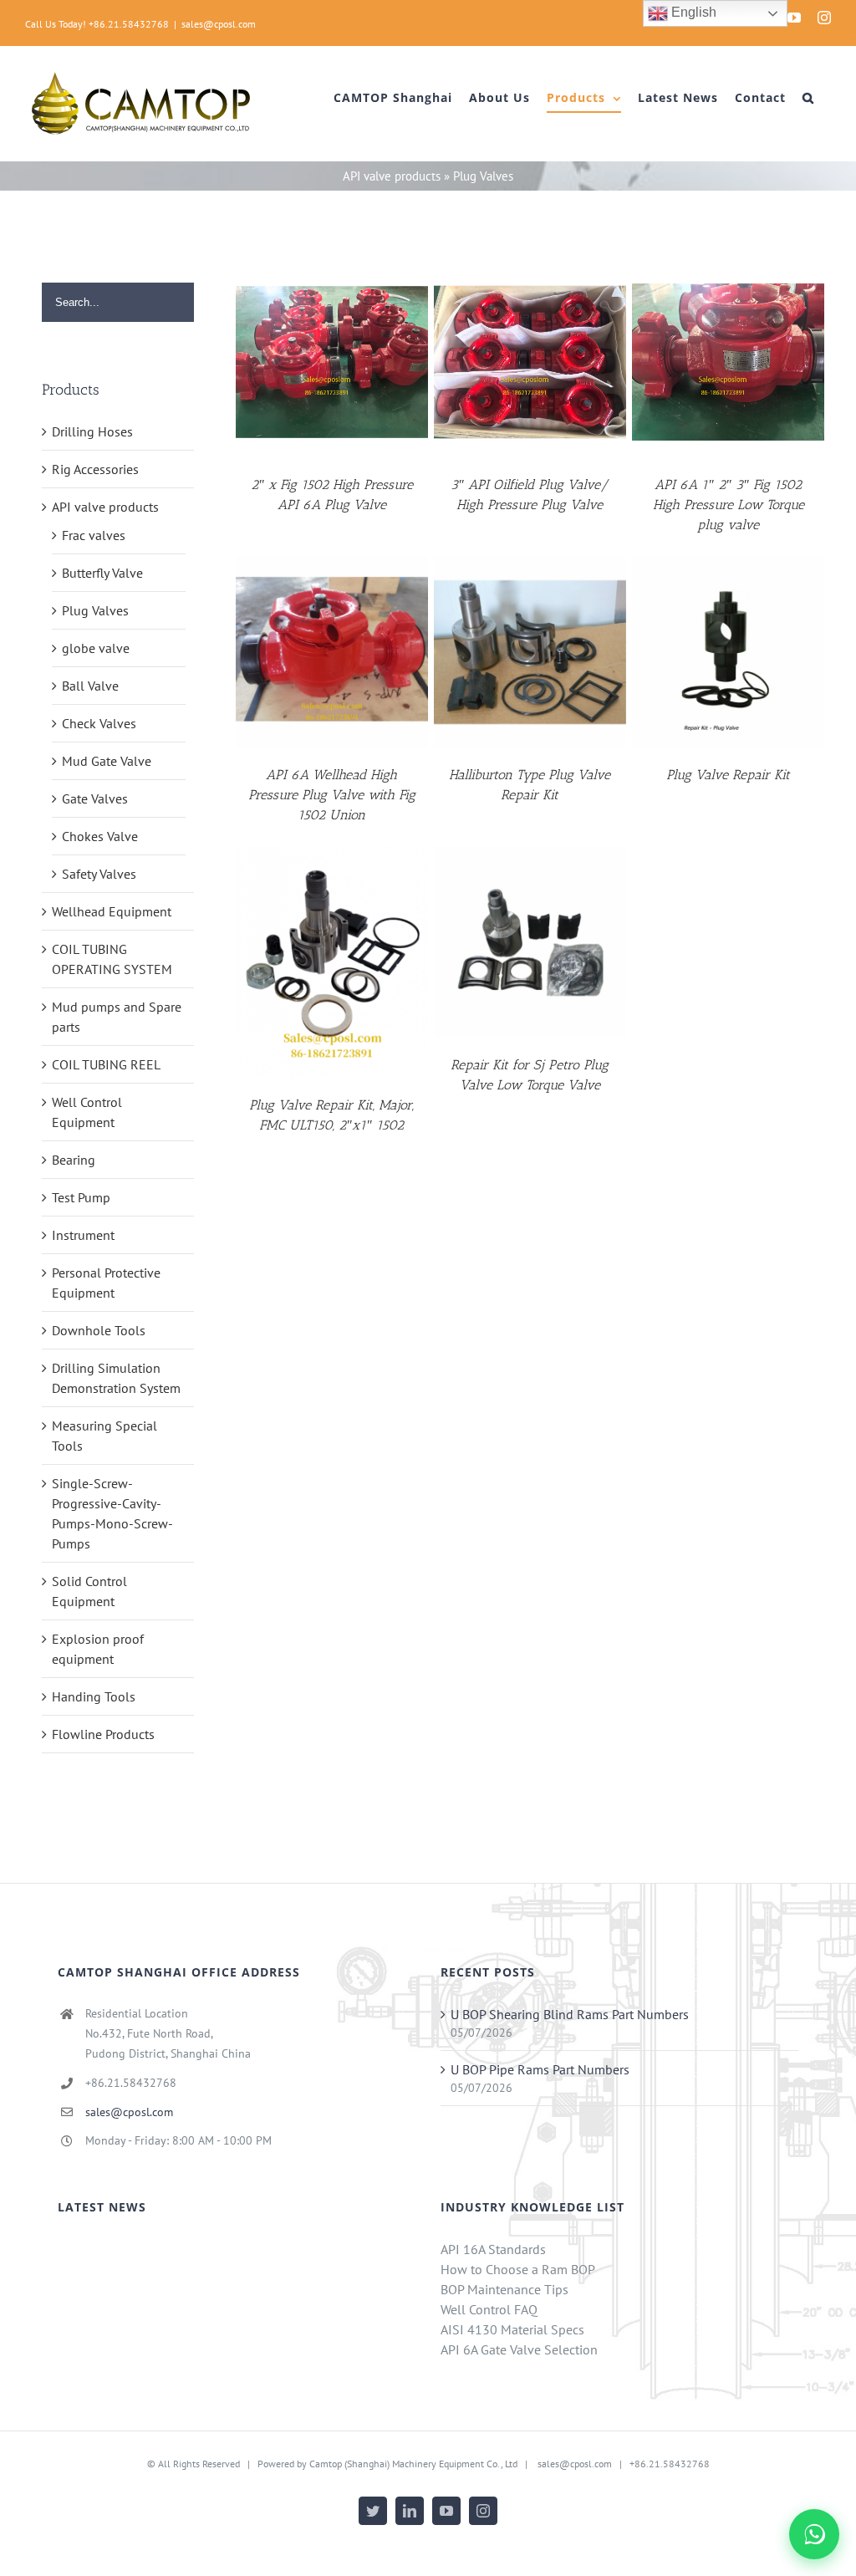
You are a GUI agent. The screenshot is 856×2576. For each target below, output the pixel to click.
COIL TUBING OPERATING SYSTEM (112, 959)
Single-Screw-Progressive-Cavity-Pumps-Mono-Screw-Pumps (112, 1513)
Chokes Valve (100, 836)
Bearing (74, 1160)
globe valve (96, 648)
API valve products (392, 176)
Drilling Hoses (92, 431)
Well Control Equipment (87, 1112)
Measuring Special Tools (104, 1436)
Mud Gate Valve (107, 761)
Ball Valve (90, 686)
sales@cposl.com (219, 24)
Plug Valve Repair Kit (728, 775)
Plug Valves (95, 610)
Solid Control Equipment (89, 1591)
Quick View (332, 365)
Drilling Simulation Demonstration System (116, 1378)
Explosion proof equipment (98, 1649)
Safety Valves (99, 874)
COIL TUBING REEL (106, 1064)
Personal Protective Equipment (106, 1283)
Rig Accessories (95, 469)
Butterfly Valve (102, 573)
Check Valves (99, 723)
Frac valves (94, 535)
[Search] (808, 98)
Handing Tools (94, 1696)
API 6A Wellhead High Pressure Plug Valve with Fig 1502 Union (332, 795)
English (692, 12)
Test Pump (81, 1197)
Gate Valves (95, 798)
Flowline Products (103, 1734)
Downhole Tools (99, 1330)
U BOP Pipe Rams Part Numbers (540, 2069)
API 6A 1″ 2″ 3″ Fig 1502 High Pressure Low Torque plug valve (729, 505)
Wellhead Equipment (112, 911)
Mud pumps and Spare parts (117, 1017)
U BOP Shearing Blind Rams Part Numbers (570, 2014)
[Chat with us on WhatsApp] (814, 2534)
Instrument (83, 1235)
